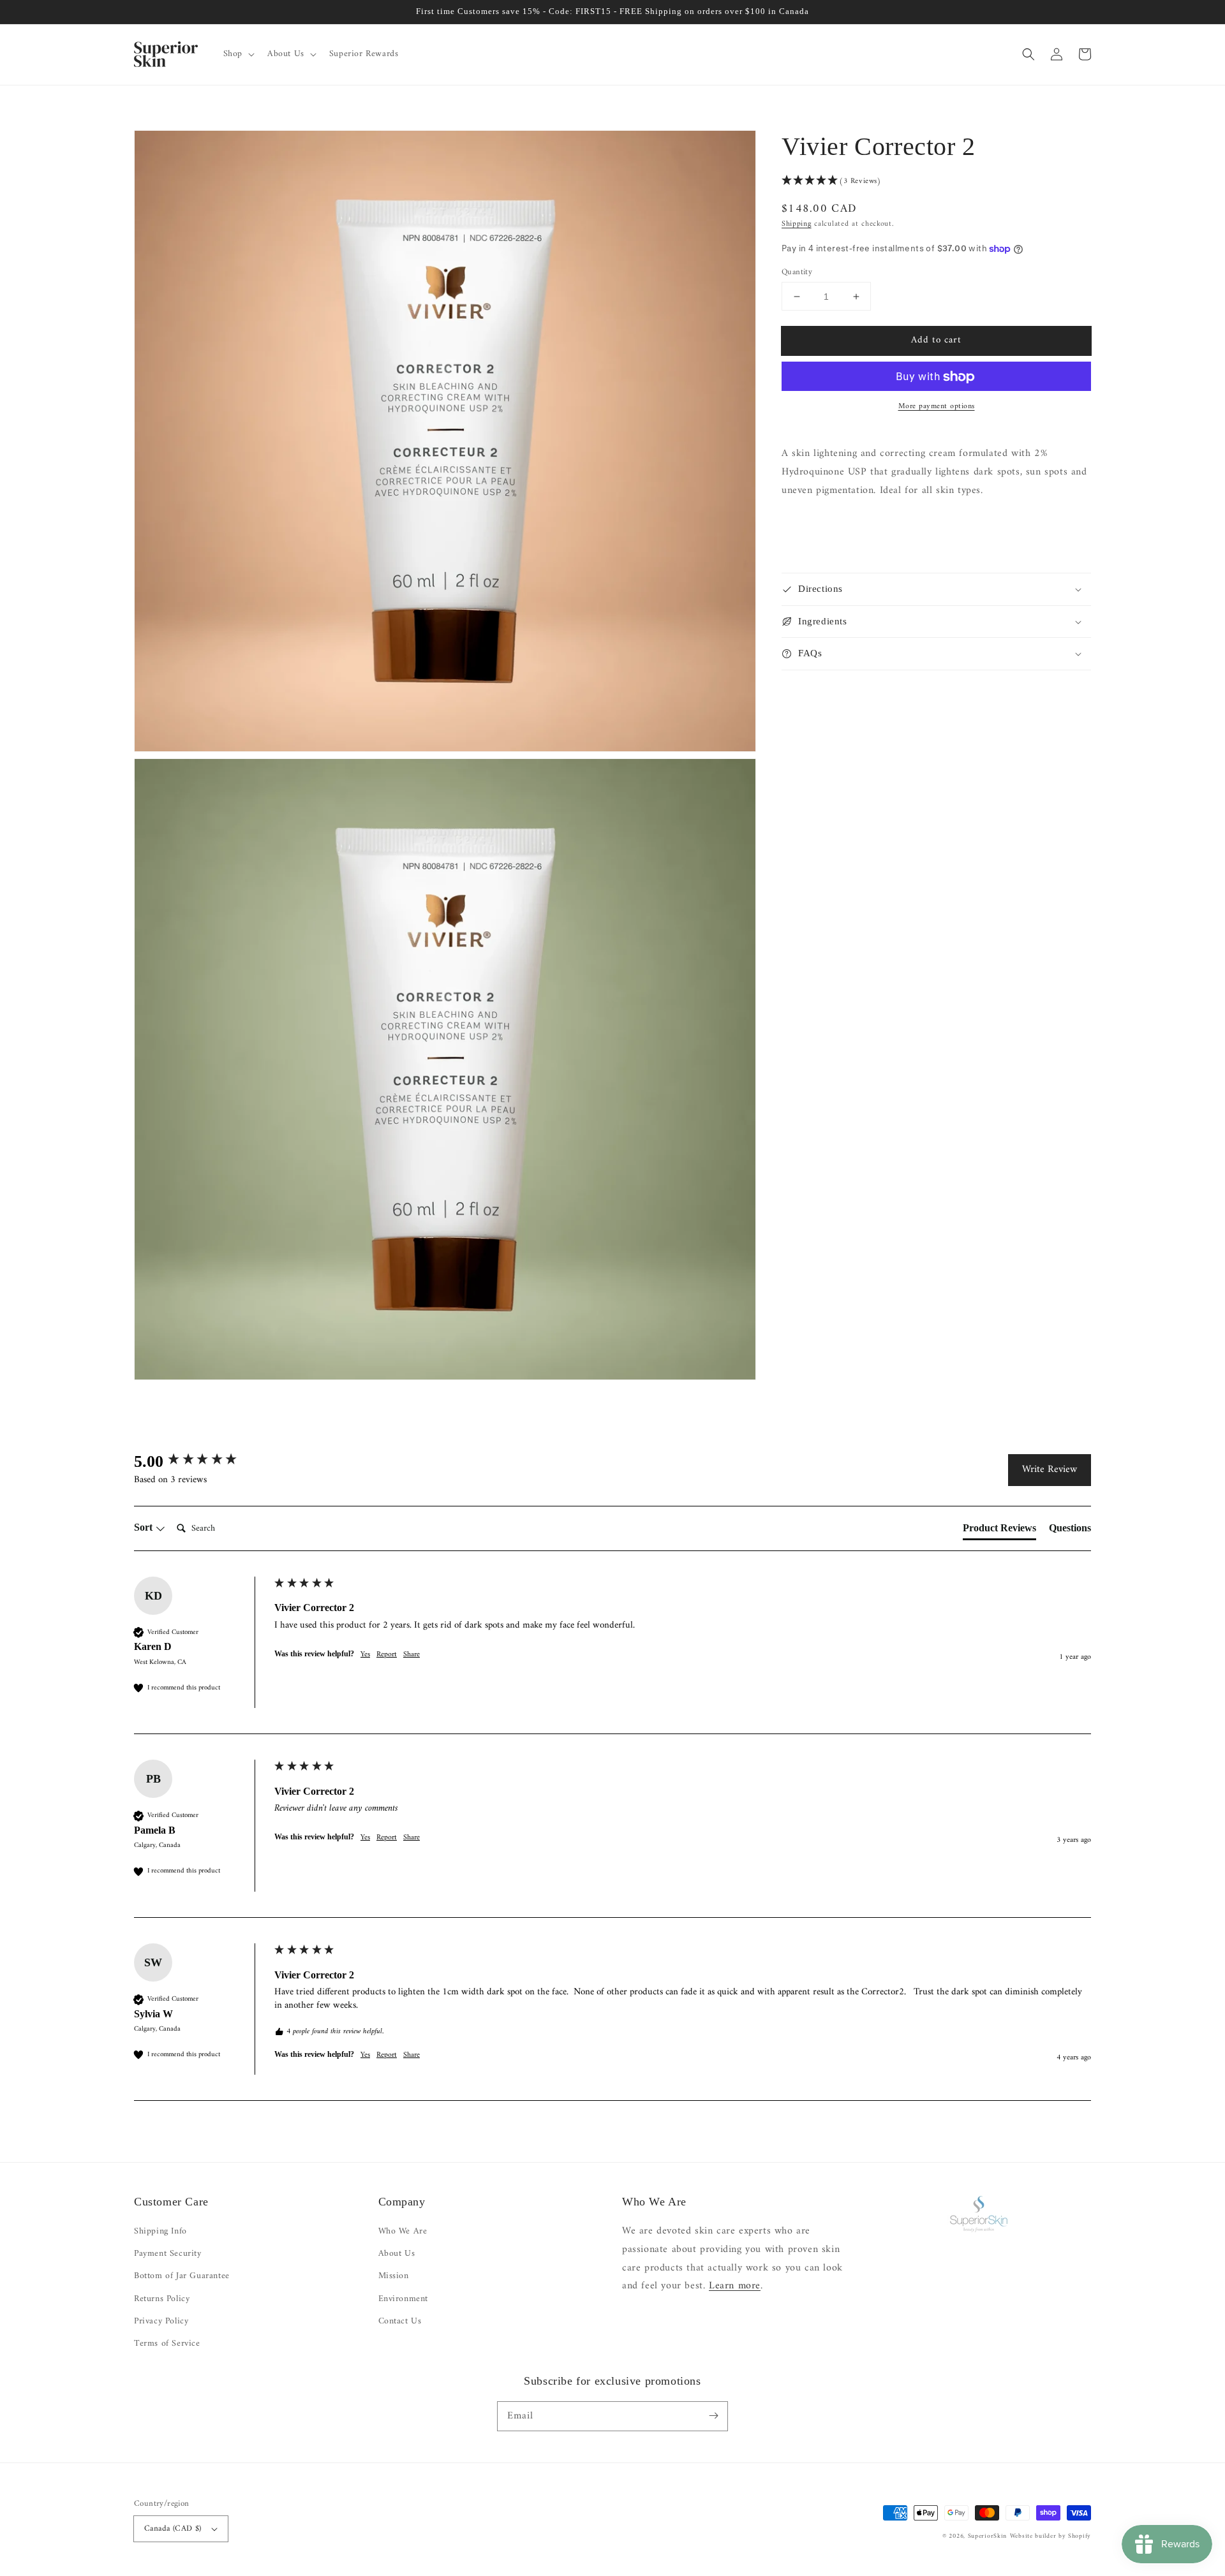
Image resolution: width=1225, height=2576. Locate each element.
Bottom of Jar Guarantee (182, 2276)
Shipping (797, 225)
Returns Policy (162, 2299)
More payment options (937, 408)
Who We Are (403, 2231)
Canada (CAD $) (173, 2528)
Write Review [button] (1050, 1469)
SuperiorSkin (987, 2536)
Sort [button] (145, 1527)
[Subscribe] (713, 2416)
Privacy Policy (161, 2321)
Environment (404, 2299)
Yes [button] (365, 1655)
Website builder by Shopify (1051, 2536)
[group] (201, 1462)
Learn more (735, 2286)
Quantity (797, 272)
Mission (394, 2276)
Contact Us (400, 2321)
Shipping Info (160, 2231)
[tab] (999, 1531)
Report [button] (387, 1655)
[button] (238, 54)
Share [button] (412, 1655)
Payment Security (168, 2254)
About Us (397, 2254)
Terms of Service (167, 2344)
